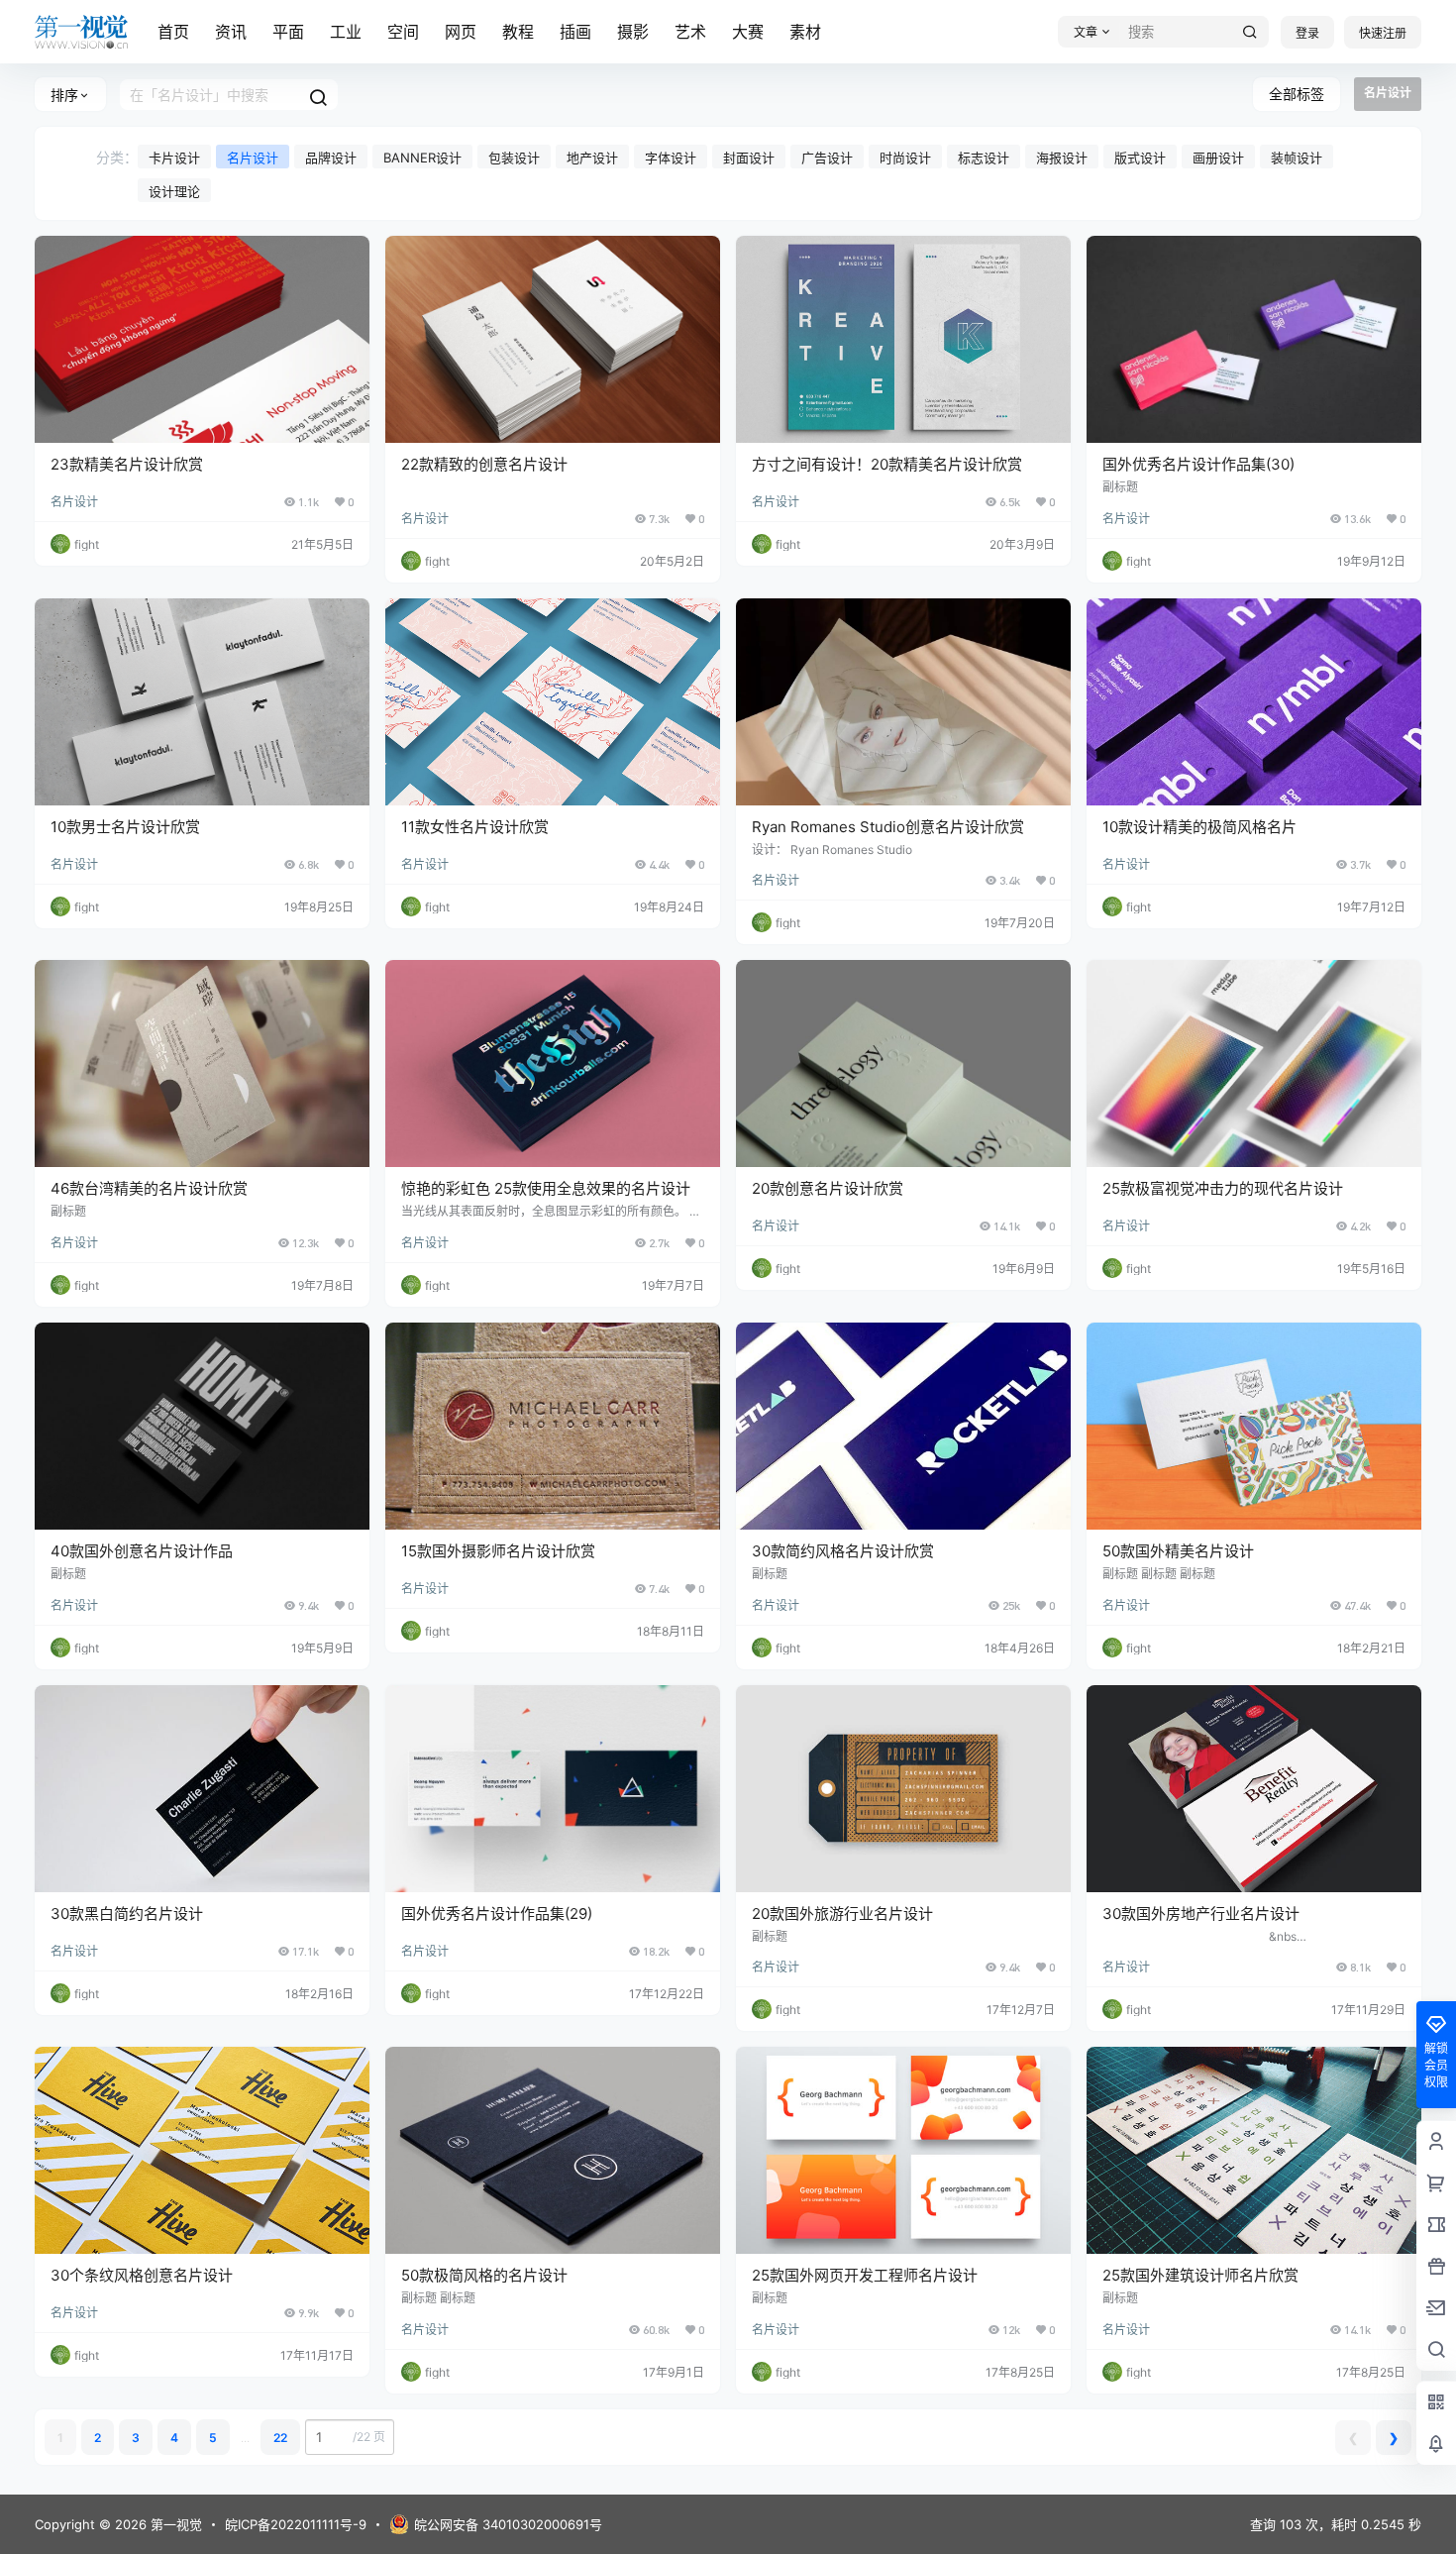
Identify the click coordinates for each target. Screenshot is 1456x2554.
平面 (288, 32)
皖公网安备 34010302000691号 (508, 2524)
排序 (64, 95)
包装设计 (514, 158)
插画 (575, 32)
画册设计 (1218, 158)
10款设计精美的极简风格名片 (1199, 827)
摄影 (633, 32)
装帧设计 (1297, 158)
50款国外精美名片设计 (1178, 1551)
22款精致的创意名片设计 (484, 464)
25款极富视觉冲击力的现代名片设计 (1223, 1188)
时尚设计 (905, 158)
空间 (403, 32)
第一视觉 (174, 2524)
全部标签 (1297, 94)
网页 (461, 32)
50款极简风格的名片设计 (484, 2275)
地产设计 (592, 158)
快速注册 (1383, 33)
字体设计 (671, 158)
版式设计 (1140, 158)
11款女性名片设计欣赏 (475, 827)
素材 (805, 32)
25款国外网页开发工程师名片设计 (865, 2275)
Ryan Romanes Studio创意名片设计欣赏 (888, 827)
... (245, 2438)
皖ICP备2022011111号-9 (296, 2524)
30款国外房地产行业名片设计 (1201, 1914)
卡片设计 (174, 158)
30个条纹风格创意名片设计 (142, 2275)
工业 (346, 32)
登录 (1307, 33)
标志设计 (984, 158)
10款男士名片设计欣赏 (125, 827)
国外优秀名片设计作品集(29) (497, 1914)
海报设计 (1062, 158)
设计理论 (174, 191)
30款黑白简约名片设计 (127, 1914)
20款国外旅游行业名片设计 (842, 1914)
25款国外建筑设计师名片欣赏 (1200, 2275)
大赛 (748, 32)
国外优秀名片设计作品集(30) (1198, 464)
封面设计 (749, 158)
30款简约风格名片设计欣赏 (843, 1551)
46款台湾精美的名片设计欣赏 (149, 1188)
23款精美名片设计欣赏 (127, 464)
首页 (173, 32)
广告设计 (827, 158)
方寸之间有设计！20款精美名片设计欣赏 (887, 464)
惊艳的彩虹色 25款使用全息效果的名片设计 (546, 1188)
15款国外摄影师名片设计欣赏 (498, 1551)
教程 (518, 32)
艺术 (690, 32)
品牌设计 (331, 158)
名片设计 (253, 158)
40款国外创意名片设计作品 (142, 1551)
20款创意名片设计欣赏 (828, 1188)
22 (280, 2438)
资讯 (231, 32)
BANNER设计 (422, 158)
